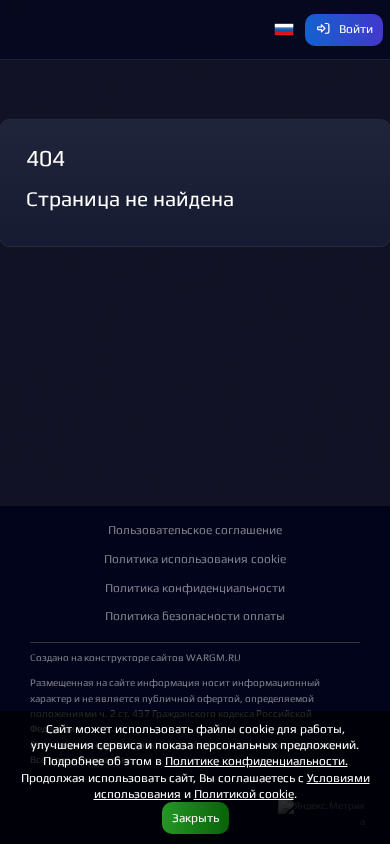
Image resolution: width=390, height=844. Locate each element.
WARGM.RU (213, 657)
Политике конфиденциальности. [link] (256, 760)
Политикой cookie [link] (244, 793)
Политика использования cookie (195, 558)
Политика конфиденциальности (195, 587)
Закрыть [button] (195, 817)
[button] (284, 30)
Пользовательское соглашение (195, 529)
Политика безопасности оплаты (195, 615)
